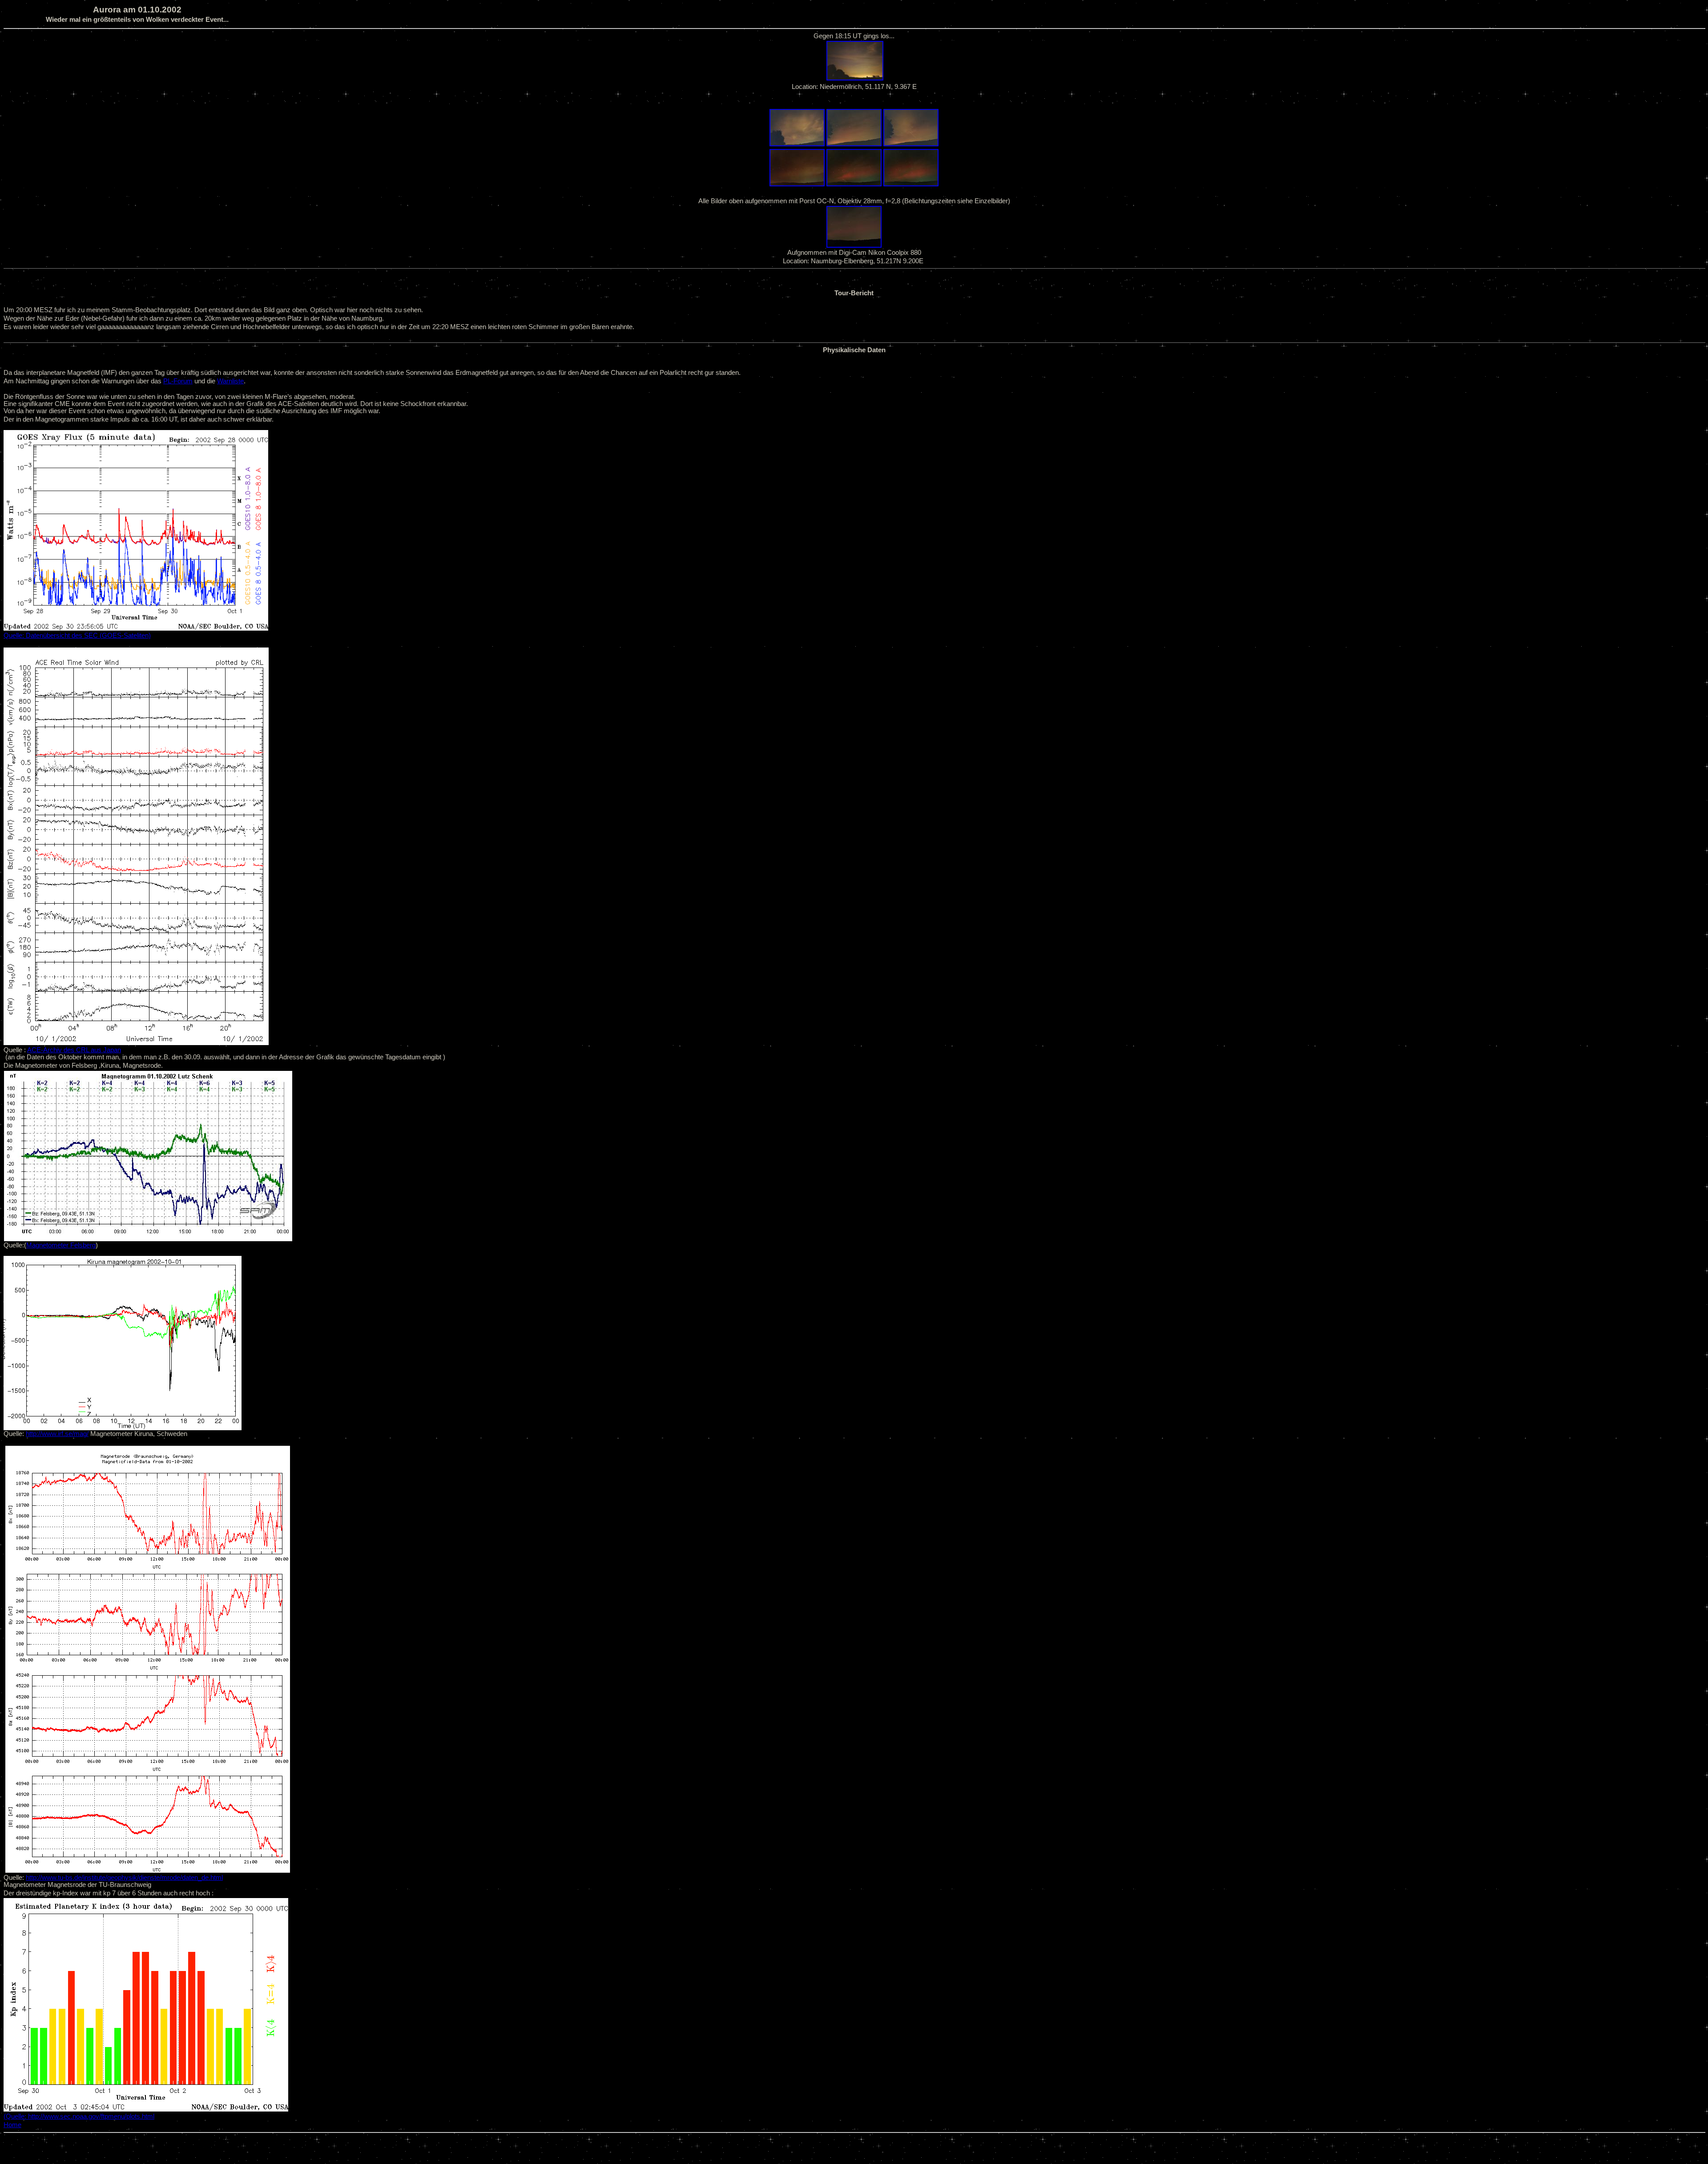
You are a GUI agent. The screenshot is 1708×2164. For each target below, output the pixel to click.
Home (12, 2125)
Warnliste (230, 381)
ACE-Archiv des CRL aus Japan (74, 1050)
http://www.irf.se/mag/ (57, 1434)
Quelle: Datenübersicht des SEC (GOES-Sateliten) (77, 636)
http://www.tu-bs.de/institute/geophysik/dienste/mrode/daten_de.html (124, 1878)
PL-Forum (178, 381)
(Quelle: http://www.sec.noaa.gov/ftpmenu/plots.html (79, 2116)
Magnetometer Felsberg (61, 1245)
